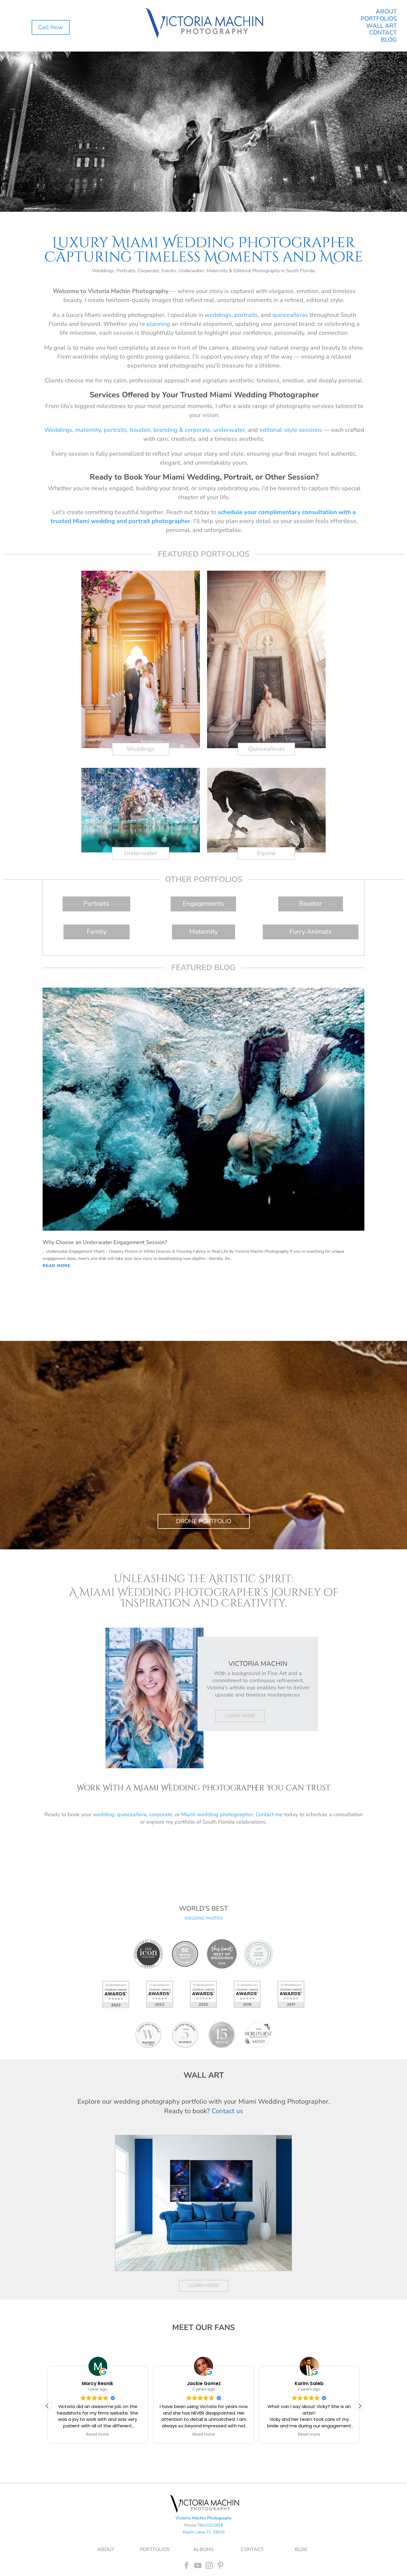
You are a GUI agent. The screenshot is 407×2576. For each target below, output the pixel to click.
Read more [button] (98, 2435)
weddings (218, 315)
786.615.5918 (210, 2525)
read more (56, 1266)
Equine (266, 853)
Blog (389, 40)
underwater (229, 430)
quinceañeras (290, 315)
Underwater (141, 853)
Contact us (227, 2111)
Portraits (96, 904)
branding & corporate (182, 430)
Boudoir (311, 904)
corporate (161, 1814)
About (386, 11)
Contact (383, 33)
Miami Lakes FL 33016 (204, 2532)
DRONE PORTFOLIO (204, 1521)
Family (97, 932)
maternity (88, 430)
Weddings (58, 430)
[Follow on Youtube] (198, 2566)
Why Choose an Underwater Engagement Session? (105, 1242)
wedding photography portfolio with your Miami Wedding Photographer (221, 2102)
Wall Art (382, 26)
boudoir (140, 430)
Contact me (269, 1814)
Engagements (203, 904)
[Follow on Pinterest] (220, 2566)
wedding (104, 1814)
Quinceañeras (267, 749)
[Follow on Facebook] (187, 2566)
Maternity (203, 932)
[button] (360, 2406)
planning (158, 324)
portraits (246, 315)
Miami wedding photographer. (218, 1814)
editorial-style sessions (291, 430)
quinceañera (132, 1814)
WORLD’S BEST (203, 1909)
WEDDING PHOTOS (203, 1918)
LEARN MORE (240, 1716)
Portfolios (379, 19)
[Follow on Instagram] (209, 2566)
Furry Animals (311, 932)
